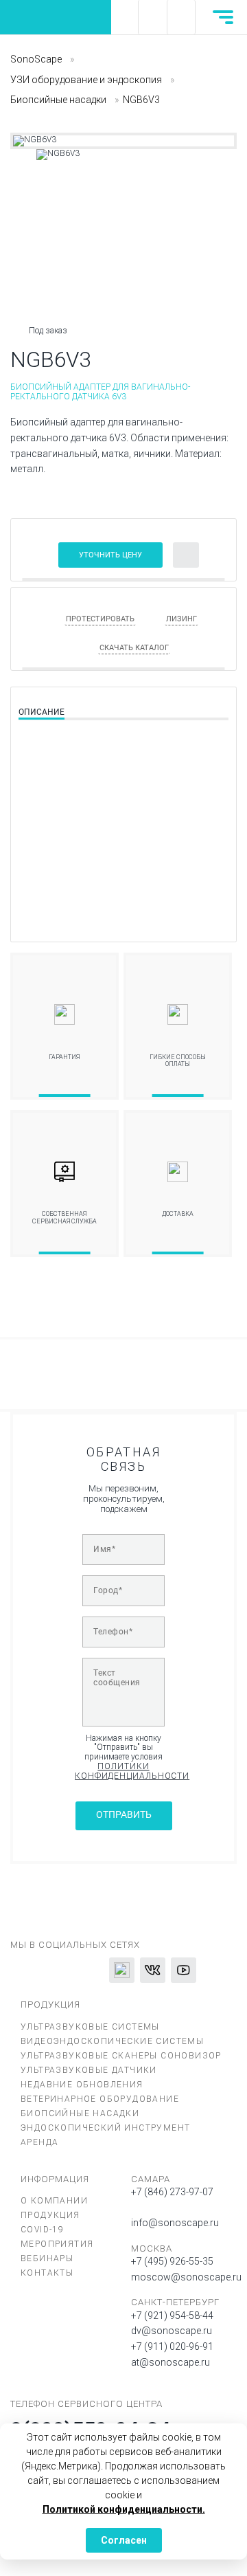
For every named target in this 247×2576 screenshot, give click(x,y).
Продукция (50, 2215)
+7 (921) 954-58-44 (172, 2316)
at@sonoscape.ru (170, 2362)
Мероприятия (57, 2244)
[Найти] (152, 17)
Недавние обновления (82, 2085)
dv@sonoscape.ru (172, 2331)
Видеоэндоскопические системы (112, 2041)
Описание (42, 712)
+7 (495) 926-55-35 (172, 2261)
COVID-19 (42, 2230)
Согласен (124, 2540)
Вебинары (47, 2258)
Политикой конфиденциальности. (124, 2509)
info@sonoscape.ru (175, 2223)
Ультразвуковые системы (90, 2027)
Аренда (39, 2142)
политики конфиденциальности (123, 1772)
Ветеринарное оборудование (100, 2099)
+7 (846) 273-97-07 (172, 2192)
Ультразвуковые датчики (89, 2070)
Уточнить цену (110, 555)
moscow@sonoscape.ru (186, 2277)
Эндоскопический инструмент (105, 2128)
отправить (124, 1815)
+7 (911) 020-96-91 (172, 2346)
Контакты (47, 2273)
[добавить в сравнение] (186, 555)
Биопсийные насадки (80, 2113)
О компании (54, 2201)
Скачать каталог (134, 648)
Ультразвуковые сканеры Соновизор (121, 2056)
